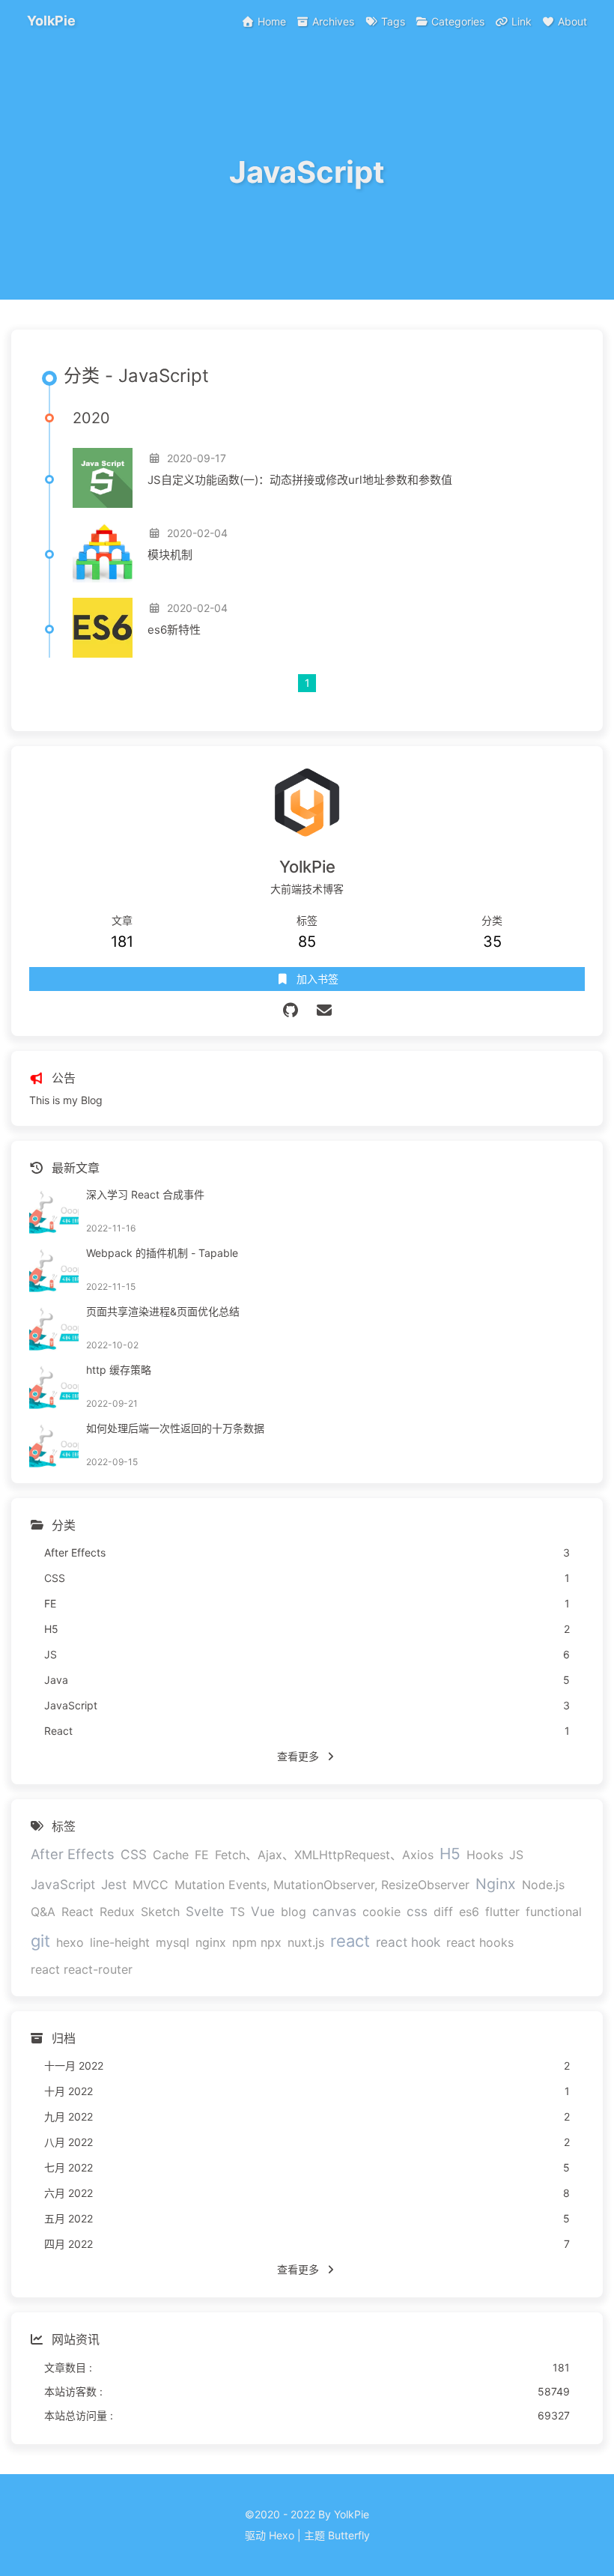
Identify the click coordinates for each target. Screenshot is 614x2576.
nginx (211, 1942)
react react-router (82, 1969)
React (77, 1912)
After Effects (73, 1854)
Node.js (543, 1885)
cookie (382, 1912)
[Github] (290, 1010)
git (40, 1941)
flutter (502, 1912)
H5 (450, 1854)
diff (443, 1912)
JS (516, 1855)
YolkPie (51, 21)
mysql (173, 1942)
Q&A (43, 1912)
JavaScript (63, 1884)
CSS (134, 1854)
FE (202, 1855)
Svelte (205, 1911)
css (417, 1911)
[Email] (324, 1010)
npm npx (257, 1942)
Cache (171, 1855)
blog (294, 1912)
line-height (120, 1942)
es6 (469, 1912)
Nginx (496, 1884)
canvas (334, 1911)
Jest (114, 1884)
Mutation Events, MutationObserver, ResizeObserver (322, 1885)
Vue (263, 1911)
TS (237, 1912)
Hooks (485, 1855)
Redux (117, 1912)
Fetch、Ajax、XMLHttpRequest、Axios (324, 1855)
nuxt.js (306, 1942)
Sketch (160, 1912)
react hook (408, 1942)
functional (554, 1912)
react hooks (480, 1942)
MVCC (151, 1885)
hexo (70, 1942)
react (350, 1941)
